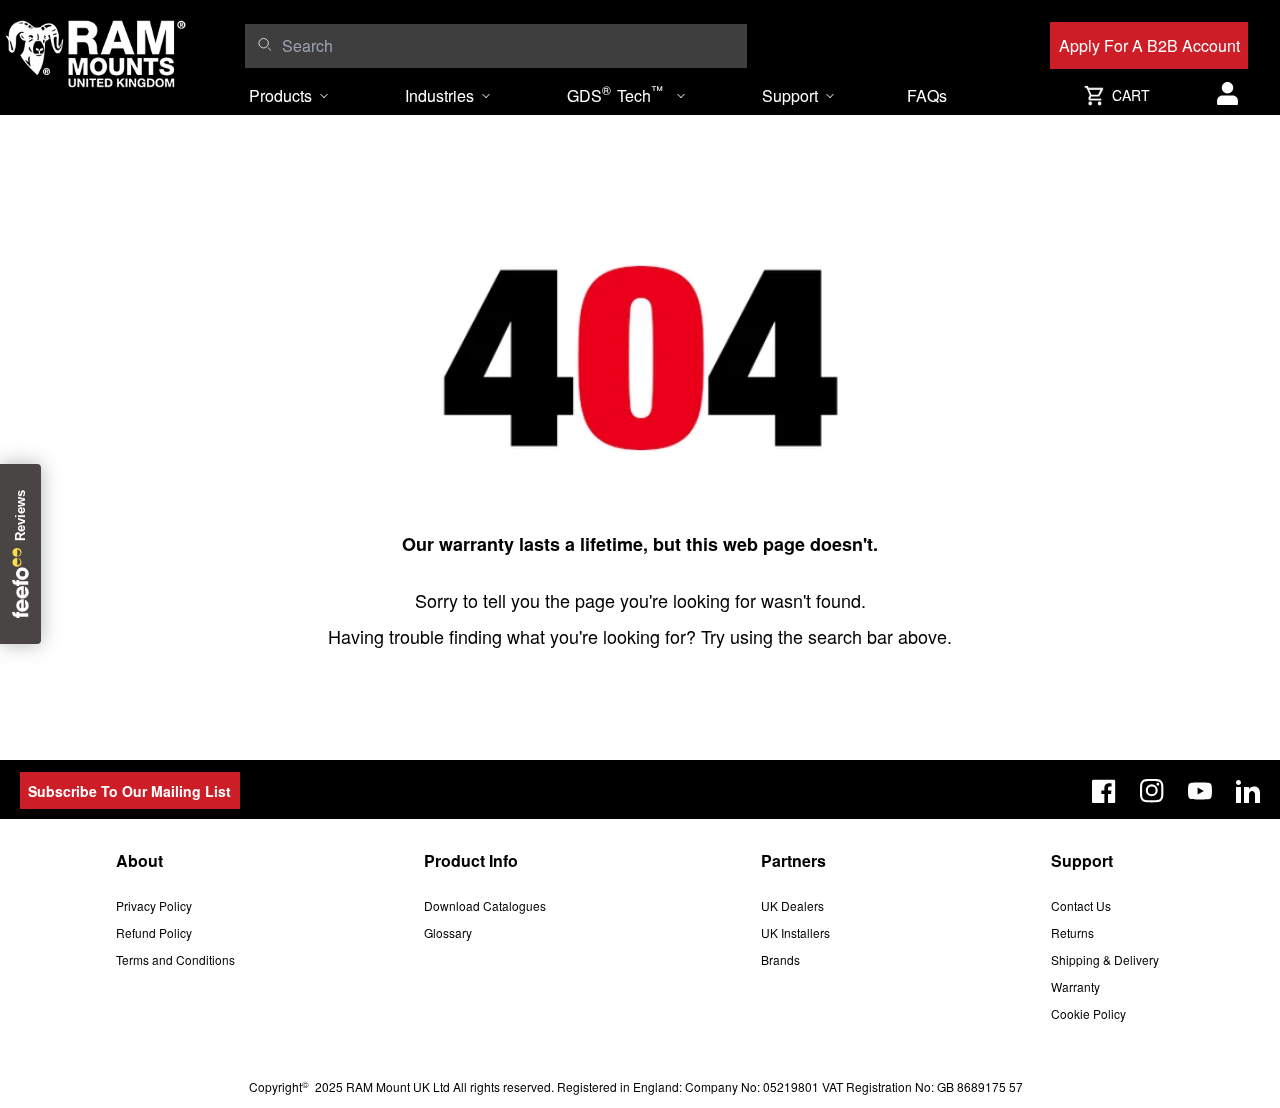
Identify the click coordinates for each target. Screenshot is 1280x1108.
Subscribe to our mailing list (129, 791)
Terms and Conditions (175, 959)
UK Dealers (792, 905)
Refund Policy (154, 932)
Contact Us (1081, 905)
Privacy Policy (154, 905)
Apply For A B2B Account (1149, 45)
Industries (439, 95)
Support (790, 95)
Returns (1072, 932)
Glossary (448, 932)
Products (280, 95)
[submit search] (264, 44)
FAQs (927, 95)
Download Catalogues (485, 905)
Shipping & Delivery (1105, 959)
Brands (780, 959)
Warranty (1075, 986)
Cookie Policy (1088, 1013)
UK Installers (795, 932)
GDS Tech (615, 94)
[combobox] (509, 46)
